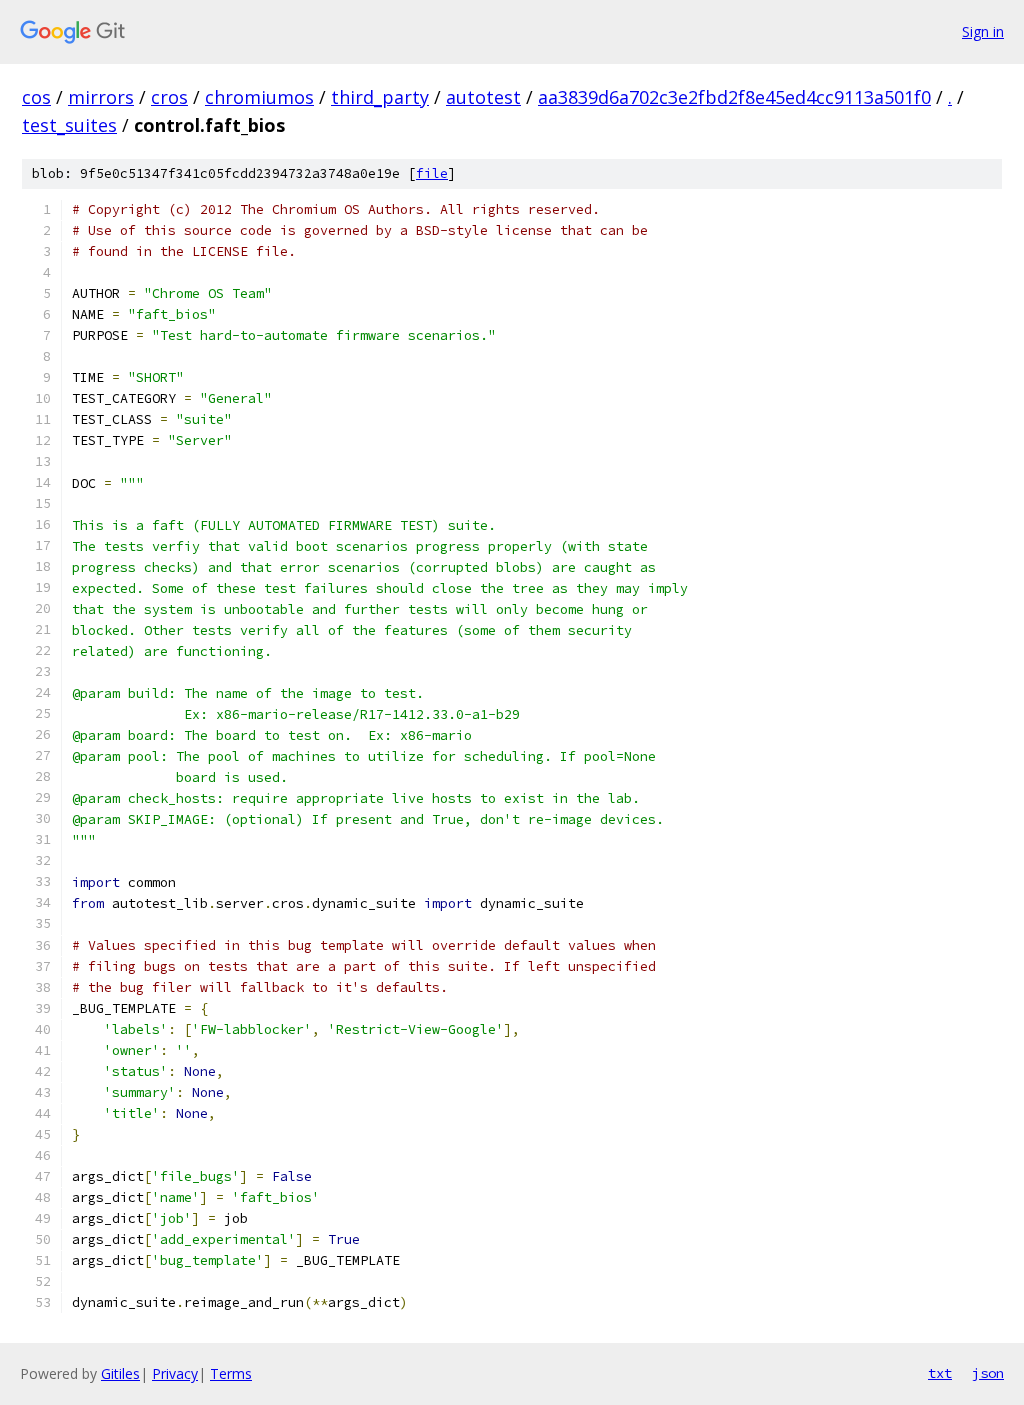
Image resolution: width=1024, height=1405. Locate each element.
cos (36, 97)
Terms (231, 1373)
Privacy (175, 1373)
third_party (380, 97)
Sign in (983, 31)
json (988, 1373)
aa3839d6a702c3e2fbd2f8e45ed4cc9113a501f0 (734, 97)
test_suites (69, 125)
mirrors (101, 97)
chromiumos (259, 97)
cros (169, 97)
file (432, 173)
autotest (483, 97)
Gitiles (120, 1373)
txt (940, 1373)
